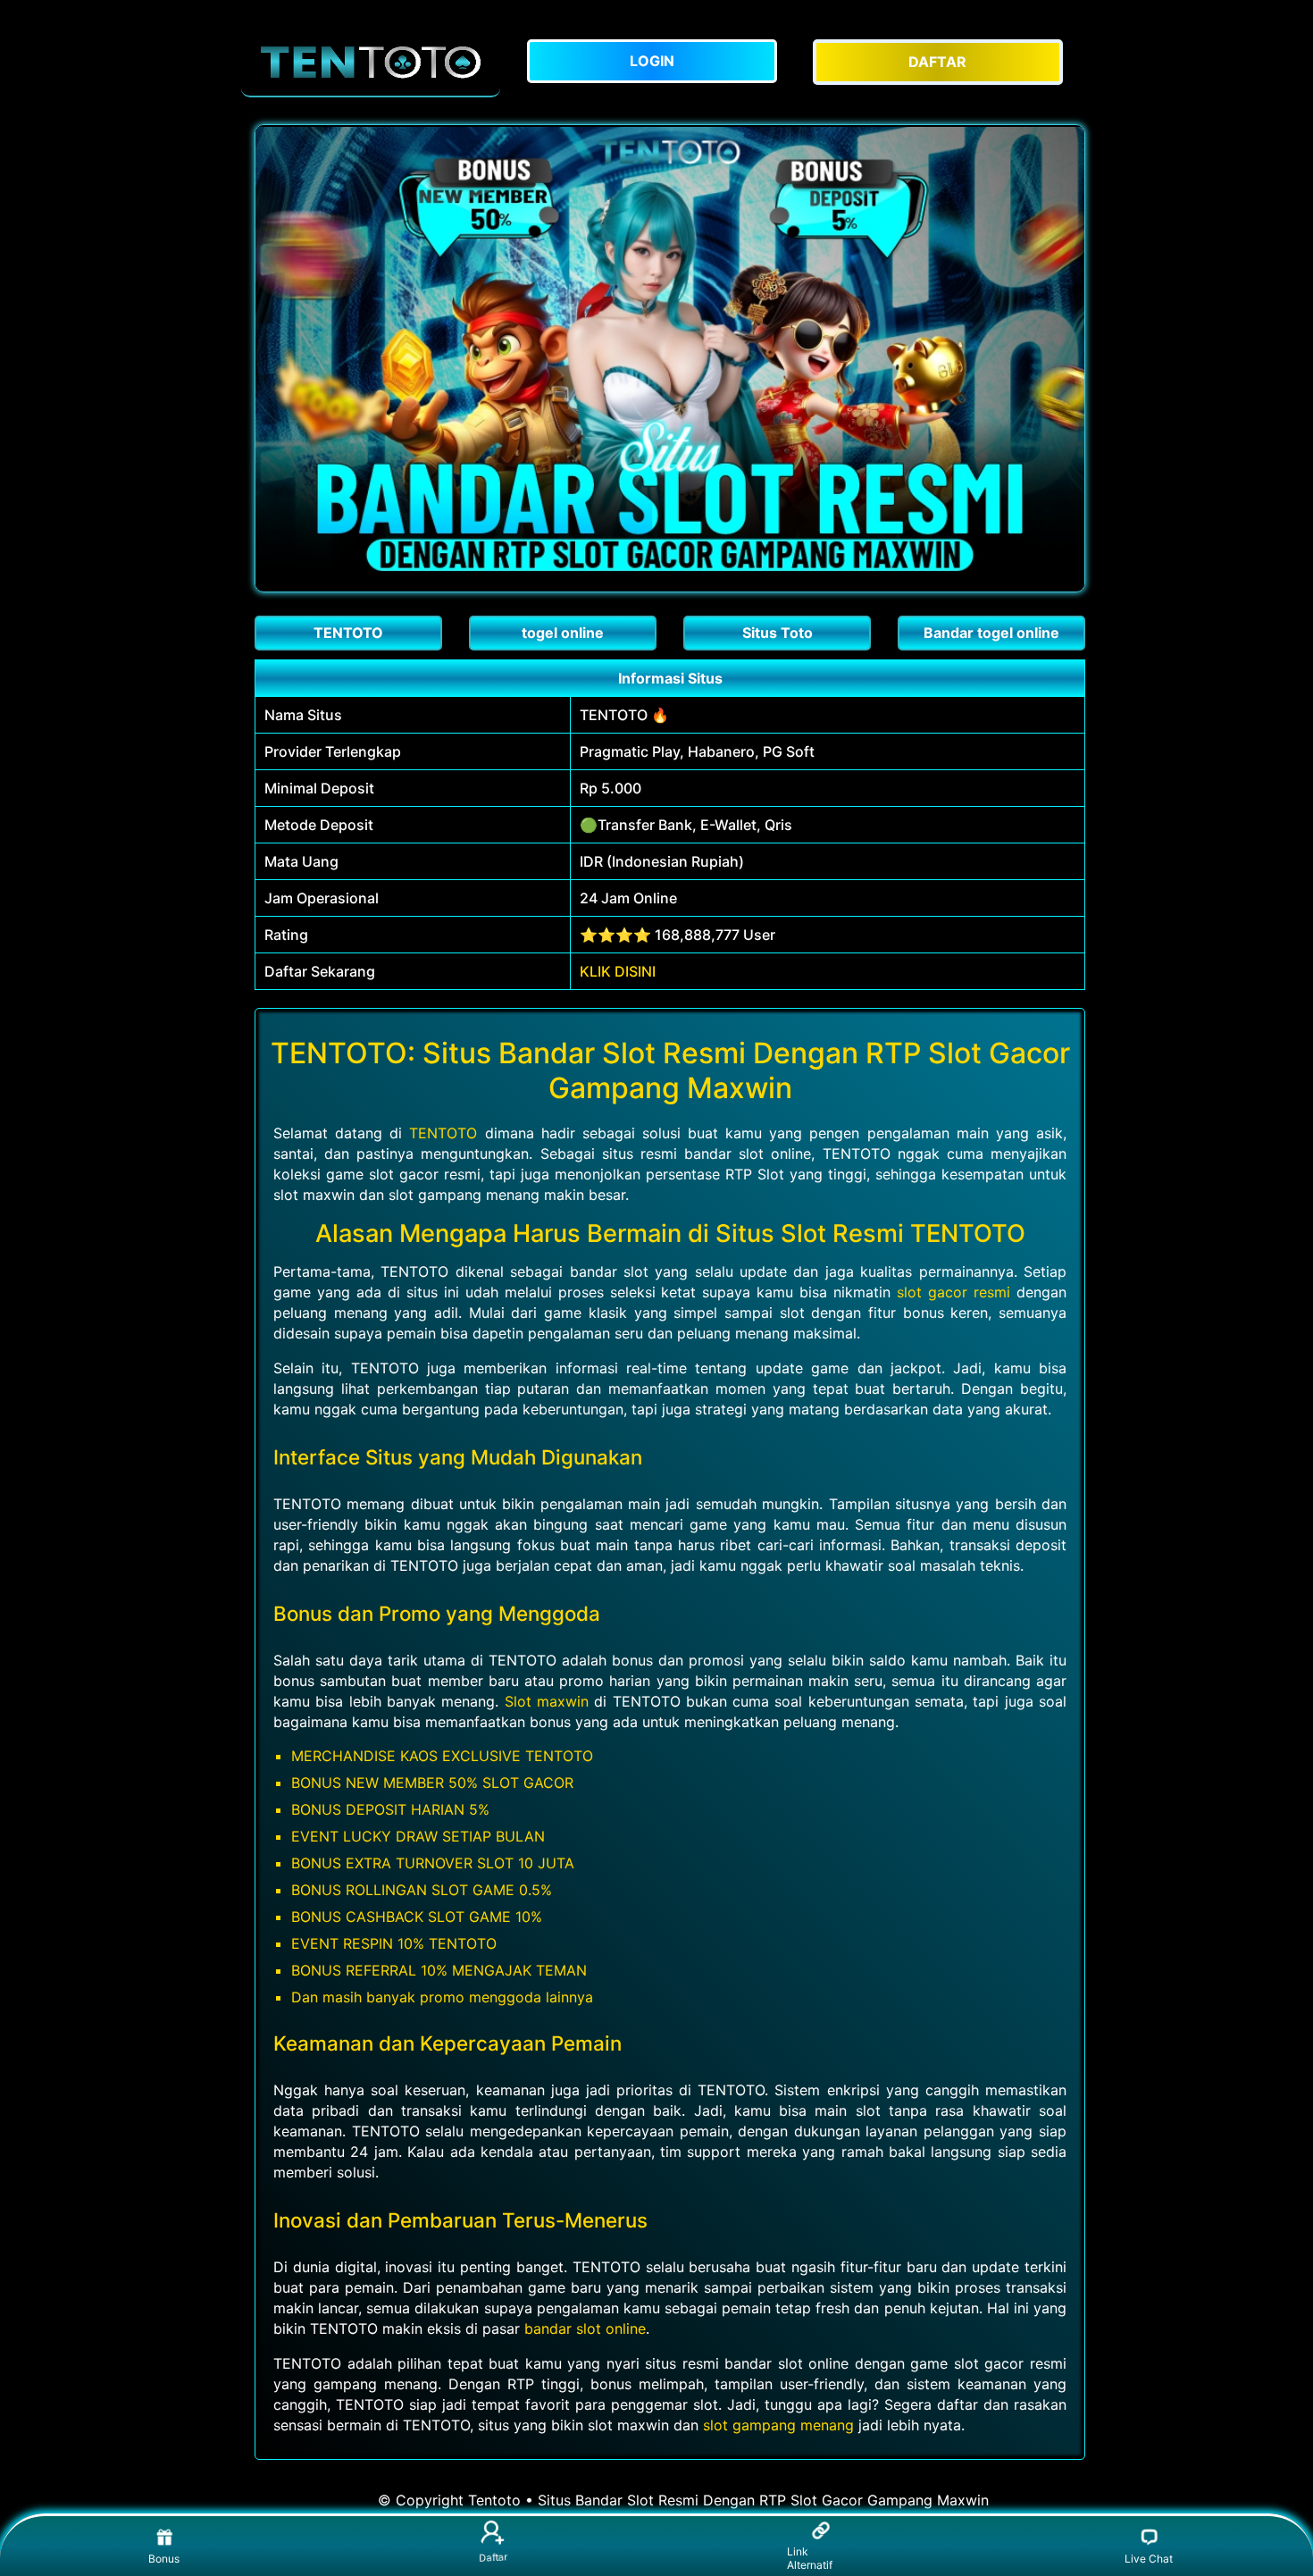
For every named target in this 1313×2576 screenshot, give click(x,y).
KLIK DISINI (618, 971)
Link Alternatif (810, 2558)
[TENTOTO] (371, 62)
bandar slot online (585, 2328)
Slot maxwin (547, 1701)
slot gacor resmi (953, 1292)
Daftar (493, 2559)
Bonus (164, 2559)
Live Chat (1149, 2559)
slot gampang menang (778, 2425)
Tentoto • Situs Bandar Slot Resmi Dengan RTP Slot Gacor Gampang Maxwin (728, 2500)
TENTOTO (443, 1133)
